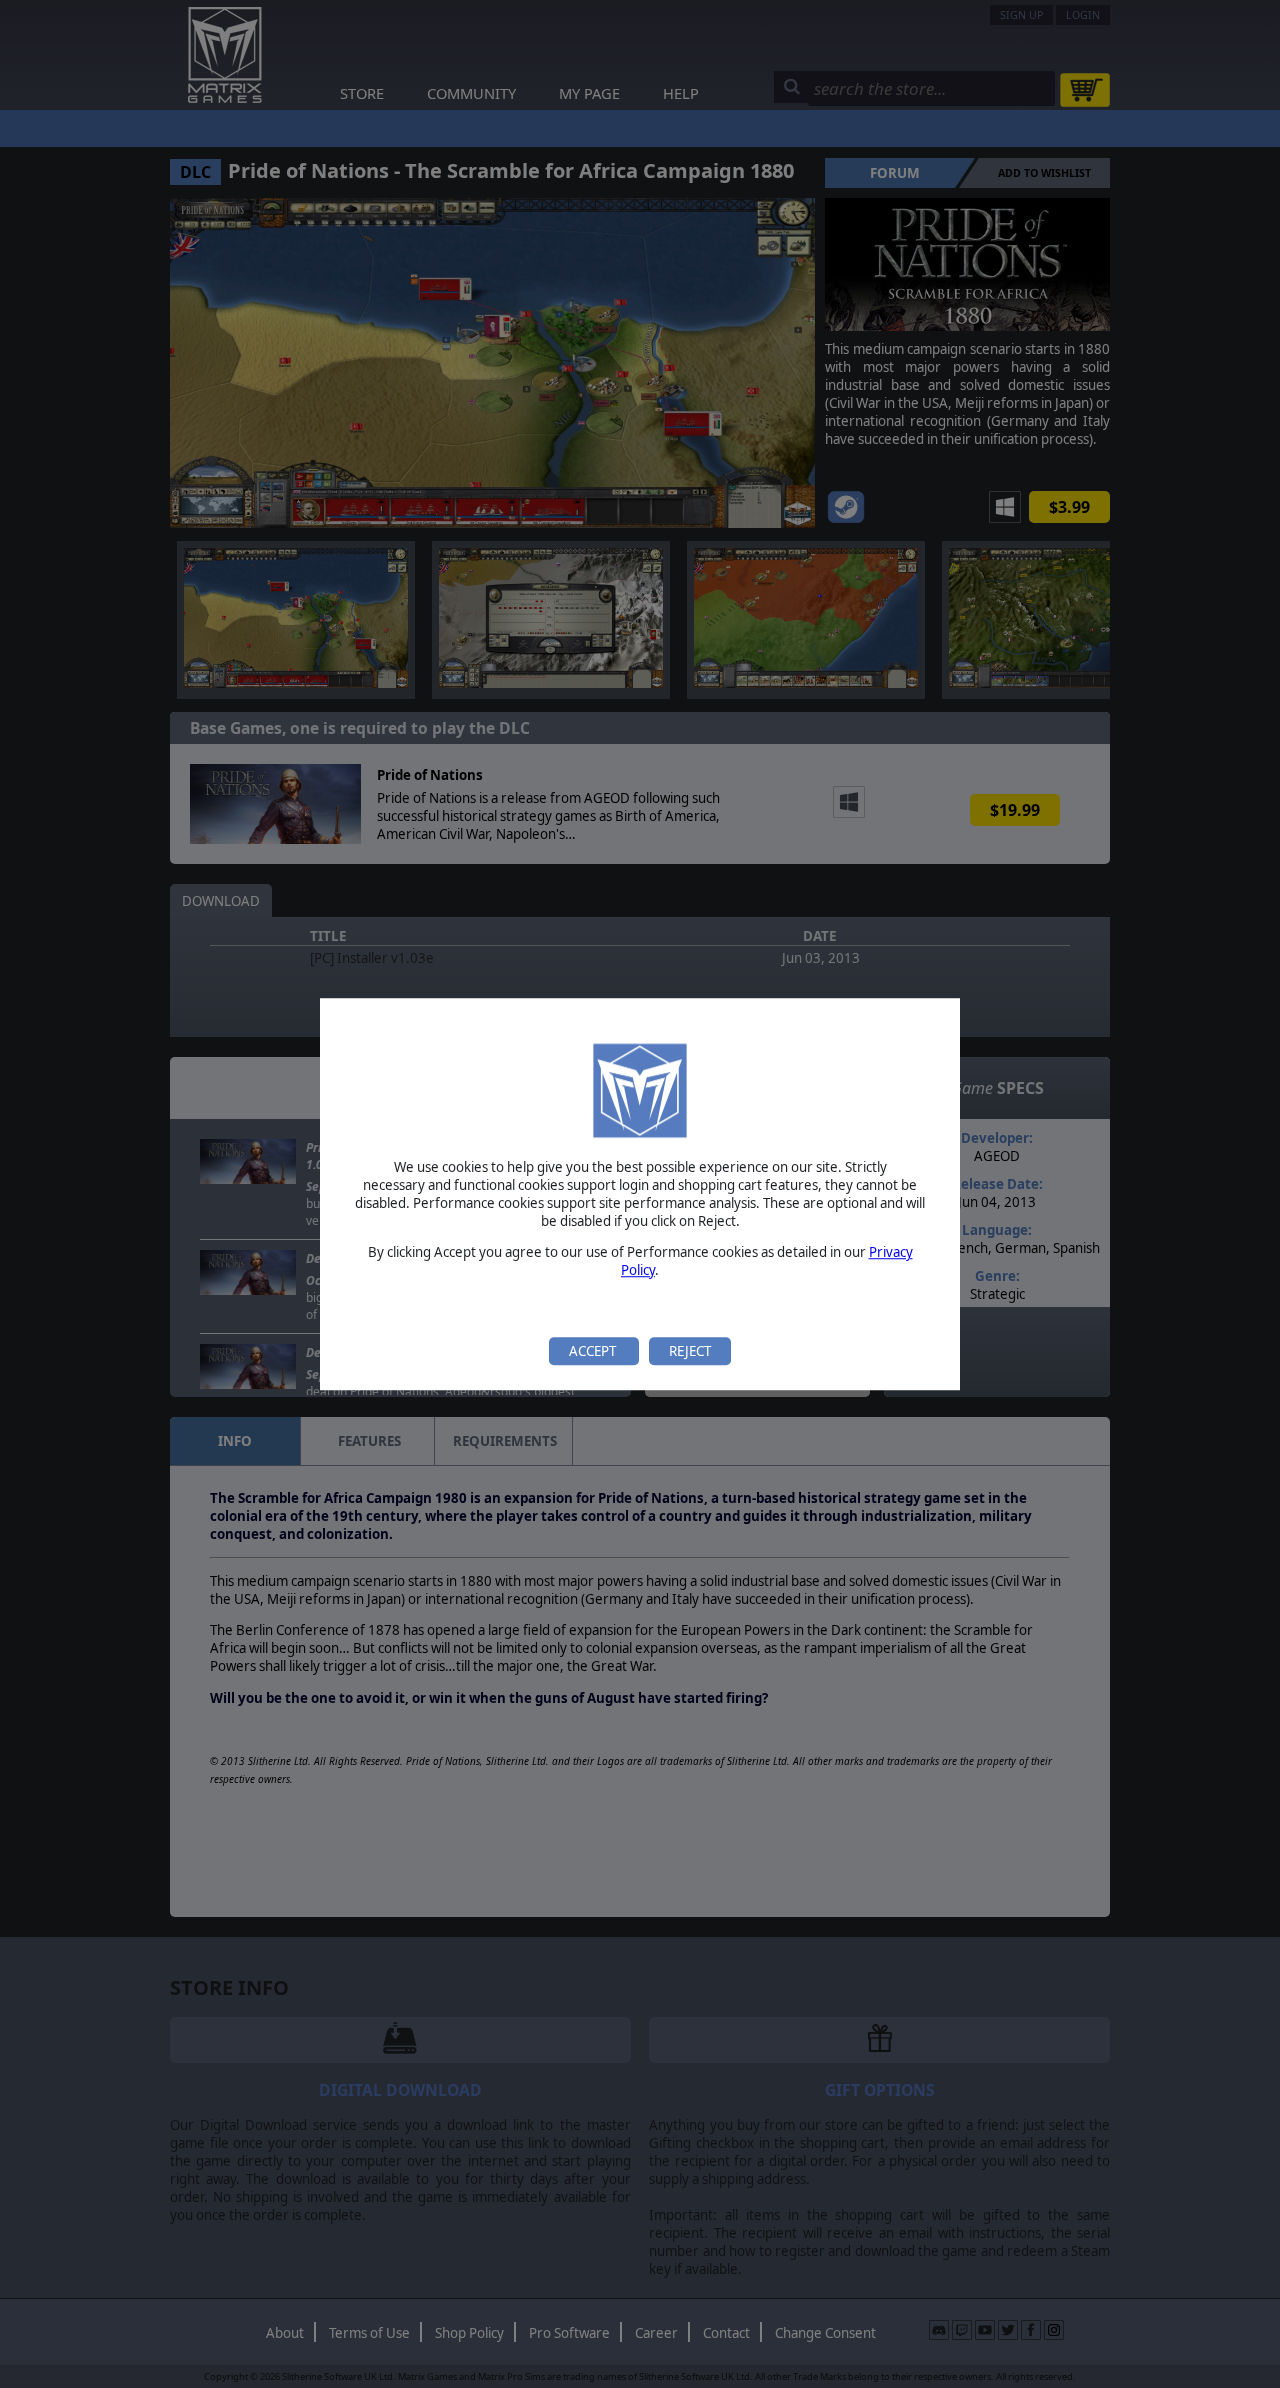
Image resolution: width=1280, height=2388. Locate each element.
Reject (690, 1351)
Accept (594, 1351)
